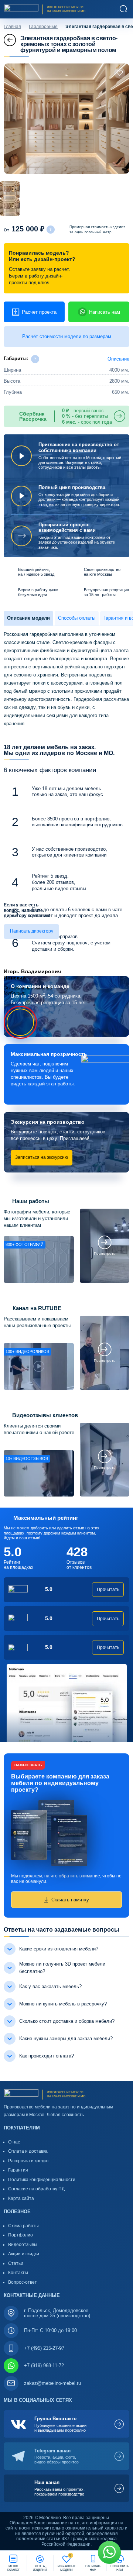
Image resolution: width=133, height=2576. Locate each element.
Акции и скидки (24, 2254)
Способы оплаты (77, 618)
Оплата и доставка (28, 2151)
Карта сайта (21, 2198)
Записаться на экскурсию (42, 1157)
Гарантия (18, 2170)
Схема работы (23, 2226)
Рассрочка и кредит (29, 2161)
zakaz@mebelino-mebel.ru (52, 2383)
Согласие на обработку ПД (36, 2189)
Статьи (16, 2263)
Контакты (18, 2273)
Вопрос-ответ (23, 2282)
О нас (14, 2142)
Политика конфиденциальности (42, 2180)
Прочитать (108, 1590)
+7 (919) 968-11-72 (44, 2365)
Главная (12, 27)
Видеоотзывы (23, 2245)
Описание (118, 359)
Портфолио (21, 2235)
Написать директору (32, 931)
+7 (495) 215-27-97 (44, 2348)
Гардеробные (43, 27)
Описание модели (28, 618)
